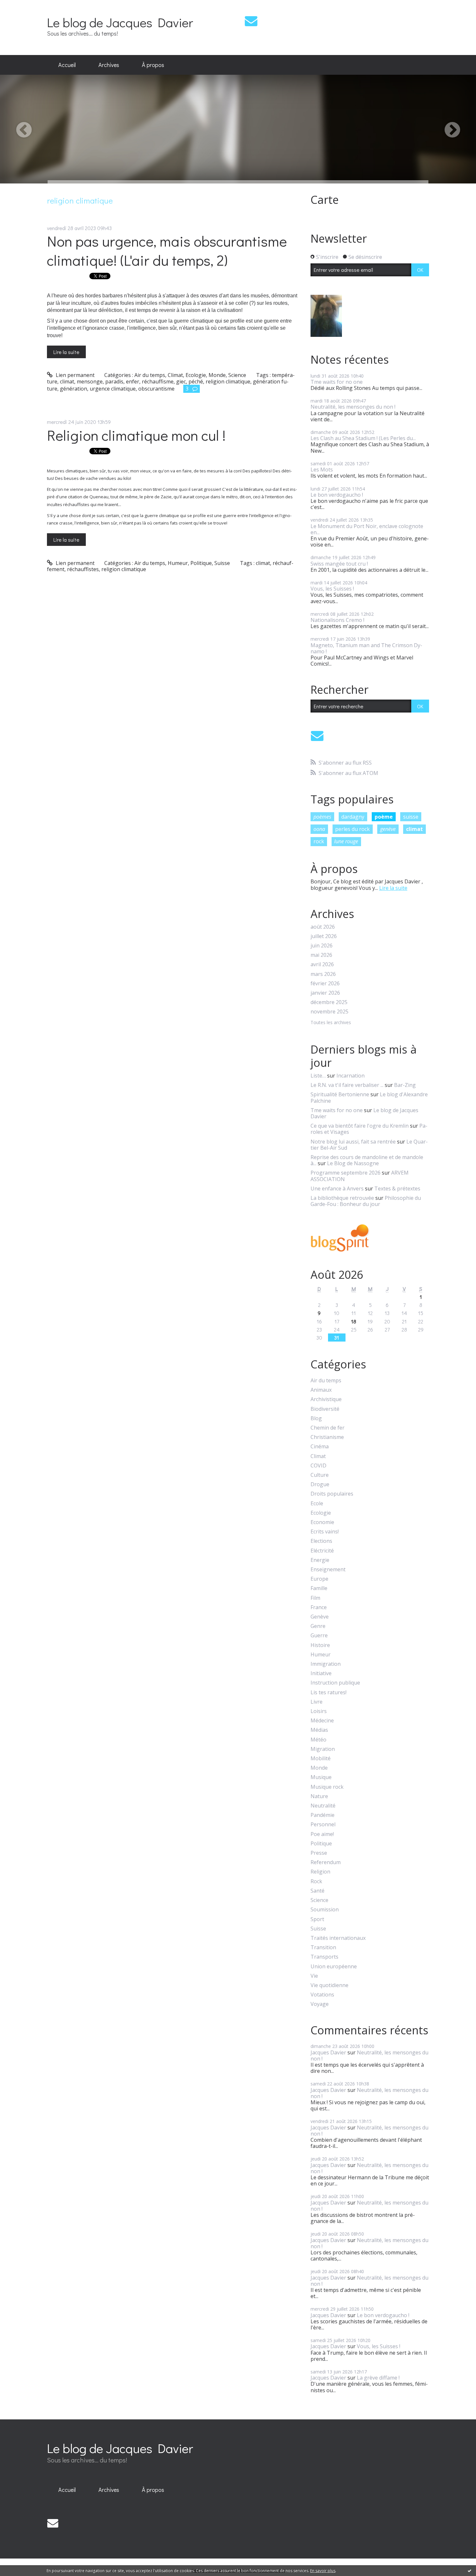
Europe (319, 1579)
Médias (319, 1730)
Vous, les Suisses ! (332, 589)
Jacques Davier (328, 2052)
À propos (153, 65)
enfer (133, 381)
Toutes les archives (331, 1023)
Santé (317, 1891)
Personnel (323, 1824)
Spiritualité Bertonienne (340, 1094)
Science (237, 375)
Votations (322, 1995)
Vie (314, 1976)
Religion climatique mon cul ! (136, 435)
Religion (320, 1872)
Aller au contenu (23, 6)
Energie (320, 1560)
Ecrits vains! (325, 1532)
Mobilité (321, 1758)
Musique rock (327, 1787)
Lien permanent (74, 375)
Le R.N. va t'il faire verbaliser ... (347, 1085)
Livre (317, 1702)
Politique (201, 563)
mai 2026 (321, 955)
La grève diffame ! (378, 2378)
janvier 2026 (325, 993)
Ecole (317, 1504)
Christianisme (327, 1437)
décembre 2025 (329, 1002)
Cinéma (320, 1447)
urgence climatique (113, 389)
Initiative (321, 1673)
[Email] (251, 21)
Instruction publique (335, 1683)
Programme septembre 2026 (346, 1173)
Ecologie (196, 375)
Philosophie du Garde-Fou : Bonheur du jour (366, 1201)
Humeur (178, 563)
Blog (316, 1418)
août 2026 (323, 927)
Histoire (320, 1645)
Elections (321, 1541)
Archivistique (326, 1399)
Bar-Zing (405, 1085)
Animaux (321, 1390)
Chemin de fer (328, 1428)
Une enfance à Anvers (337, 1188)
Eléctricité (322, 1551)
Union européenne (334, 1967)
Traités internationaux (338, 1938)
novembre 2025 (329, 1012)
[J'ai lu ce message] (470, 2570)
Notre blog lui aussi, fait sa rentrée (353, 1142)
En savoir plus (323, 2571)
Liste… (318, 1076)
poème (384, 817)
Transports (324, 1957)
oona (319, 829)
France (319, 1607)
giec (181, 381)
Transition (323, 1947)
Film (315, 1598)
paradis (114, 381)
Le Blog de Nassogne (353, 1163)
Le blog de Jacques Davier (120, 22)
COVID (318, 1466)
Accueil (67, 65)
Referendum (326, 1862)
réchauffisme (158, 381)
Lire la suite (66, 352)
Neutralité (323, 1806)
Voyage (320, 2004)
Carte (325, 200)
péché (196, 381)
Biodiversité (325, 1409)
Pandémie (323, 1815)
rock (319, 841)
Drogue (320, 1484)
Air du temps (150, 375)
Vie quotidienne (329, 1985)
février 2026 (325, 984)
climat (67, 381)
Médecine (322, 1721)
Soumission (325, 1910)
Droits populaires (332, 1494)
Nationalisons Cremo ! (337, 620)
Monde (217, 375)
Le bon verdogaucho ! (337, 495)
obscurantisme (156, 389)
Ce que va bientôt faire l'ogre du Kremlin (360, 1126)
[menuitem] (67, 65)
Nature (319, 1796)
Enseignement (328, 1570)
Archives (109, 65)
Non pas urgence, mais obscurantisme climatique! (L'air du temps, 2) (167, 250)
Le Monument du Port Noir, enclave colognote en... (367, 529)
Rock (316, 1881)
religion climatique (228, 381)
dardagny (353, 817)
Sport (317, 1919)
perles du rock (352, 829)
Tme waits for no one (337, 382)
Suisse (222, 563)
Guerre (319, 1636)
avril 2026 (322, 964)
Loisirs (319, 1711)
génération (74, 389)
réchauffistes (83, 569)
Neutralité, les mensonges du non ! (353, 407)
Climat (175, 375)
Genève (320, 1617)
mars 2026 (323, 974)
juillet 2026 (324, 936)
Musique (321, 1777)
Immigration (326, 1664)
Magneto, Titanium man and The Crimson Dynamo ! (366, 648)
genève (388, 829)
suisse (411, 817)
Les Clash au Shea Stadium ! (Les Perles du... (363, 438)
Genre (318, 1626)
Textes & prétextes (397, 1188)
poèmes (322, 817)
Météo (318, 1740)
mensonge (90, 381)
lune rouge (346, 841)
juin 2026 (322, 946)
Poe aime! (322, 1834)
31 (337, 1338)
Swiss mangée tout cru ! (339, 564)
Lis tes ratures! (329, 1692)
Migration (323, 1749)
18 (354, 1321)
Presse (319, 1853)
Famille (319, 1588)
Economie (322, 1522)
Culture (320, 1475)
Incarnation (351, 1076)
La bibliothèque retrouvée (342, 1198)
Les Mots (322, 470)
